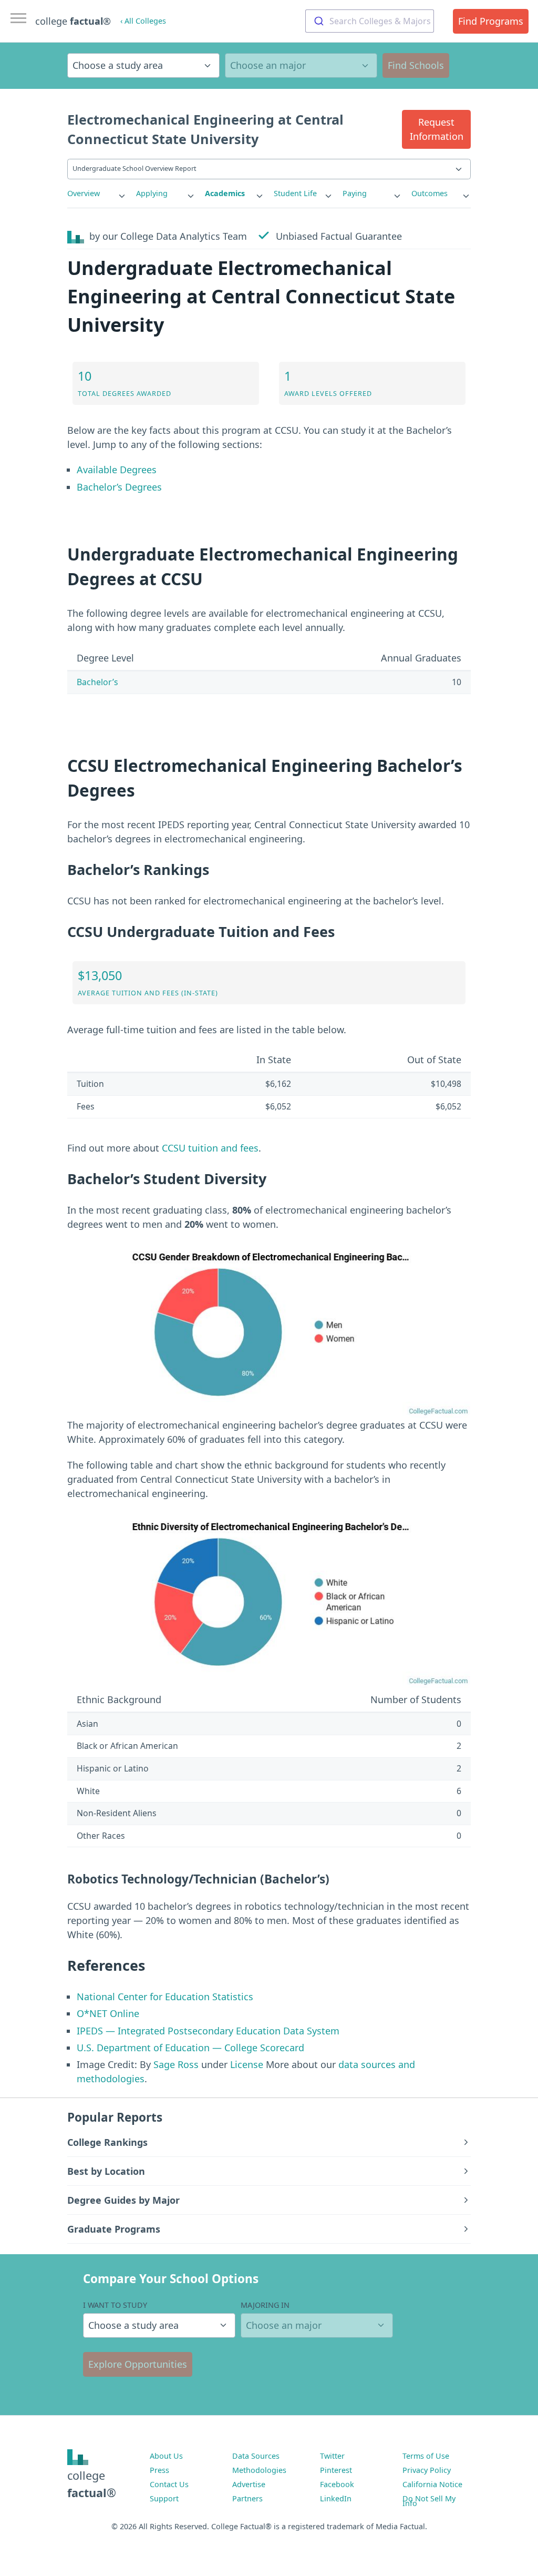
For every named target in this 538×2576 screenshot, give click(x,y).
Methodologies (259, 2470)
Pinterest (336, 2470)
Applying (152, 193)
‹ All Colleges (143, 21)
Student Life (295, 193)
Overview (84, 193)
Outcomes (430, 193)
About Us (166, 2456)
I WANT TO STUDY (115, 2305)
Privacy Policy (427, 2470)
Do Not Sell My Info (429, 2501)
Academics (225, 193)
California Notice (432, 2484)
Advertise (249, 2484)
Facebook (337, 2484)
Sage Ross (176, 2064)
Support (164, 2498)
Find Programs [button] (491, 21)
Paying (355, 193)
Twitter (332, 2456)
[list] (97, 194)
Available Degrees (117, 470)
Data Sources (256, 2456)
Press (159, 2470)
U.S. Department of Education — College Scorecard (190, 2048)
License (247, 2064)
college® (92, 2484)
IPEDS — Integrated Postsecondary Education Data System (208, 2031)
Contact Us (169, 2484)
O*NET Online (108, 2013)
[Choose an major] (301, 65)
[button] (436, 129)
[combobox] (370, 21)
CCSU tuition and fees (210, 1148)
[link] (97, 194)
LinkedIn (336, 2498)
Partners (247, 2498)
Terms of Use (426, 2456)
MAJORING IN (265, 2305)
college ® (73, 21)
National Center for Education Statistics (165, 1997)
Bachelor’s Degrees (119, 487)
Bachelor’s (97, 682)
